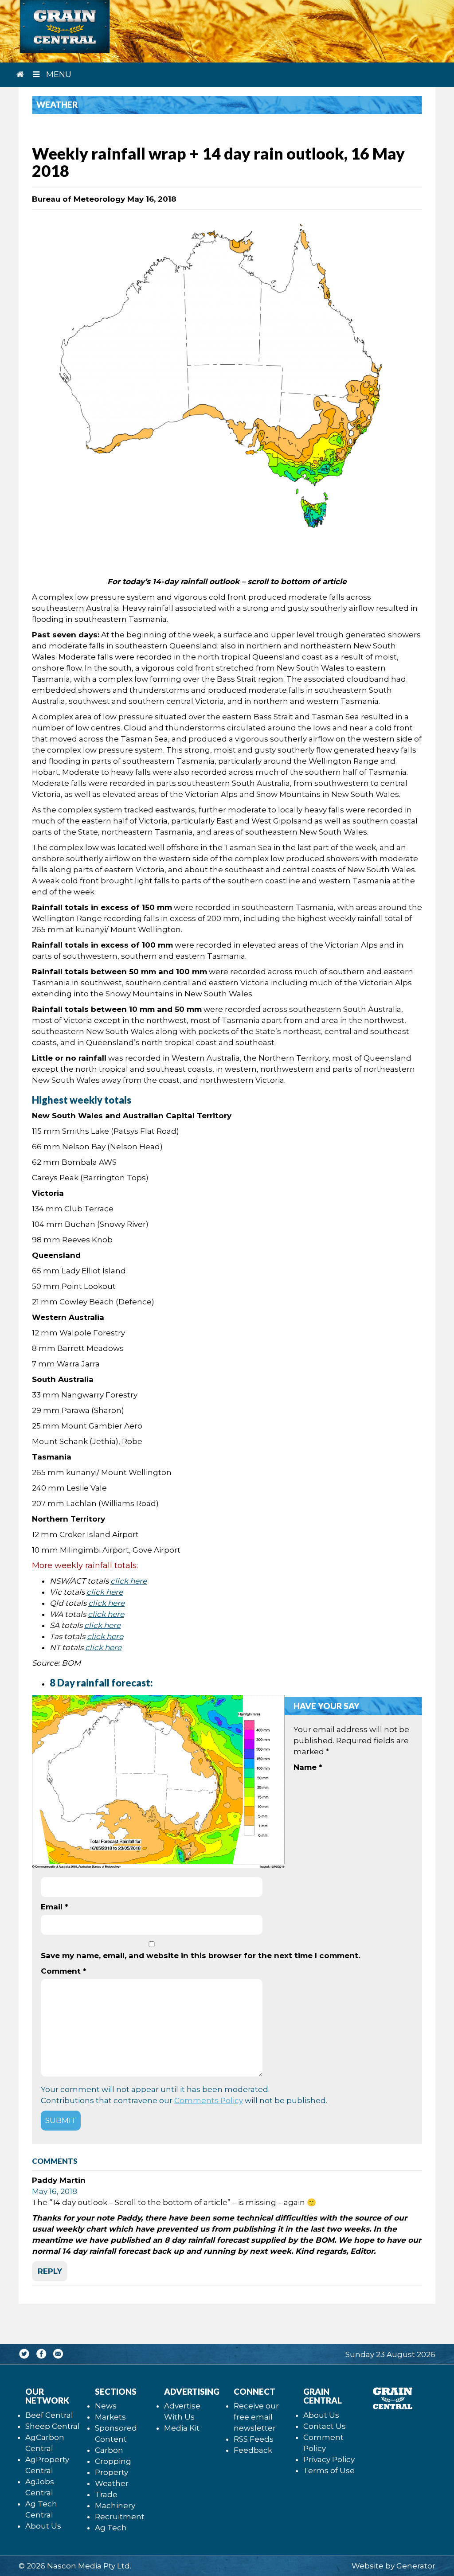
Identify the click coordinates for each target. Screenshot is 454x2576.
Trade (106, 2494)
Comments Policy (209, 2100)
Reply (50, 2271)
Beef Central (49, 2415)
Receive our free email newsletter (256, 2417)
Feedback (253, 2450)
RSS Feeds (254, 2439)
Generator (416, 2566)
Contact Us (325, 2426)
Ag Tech (111, 2528)
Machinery (115, 2506)
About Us (43, 2526)
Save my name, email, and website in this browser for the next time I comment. (200, 1955)
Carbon (109, 2450)
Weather (112, 2483)
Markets (110, 2417)
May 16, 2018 (55, 2191)
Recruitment (120, 2517)
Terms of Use (329, 2471)
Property (112, 2472)
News (106, 2406)
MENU (58, 74)
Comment (64, 1971)
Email (55, 1907)
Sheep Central (53, 2426)
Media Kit (182, 2428)
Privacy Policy (329, 2459)
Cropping (113, 2461)
